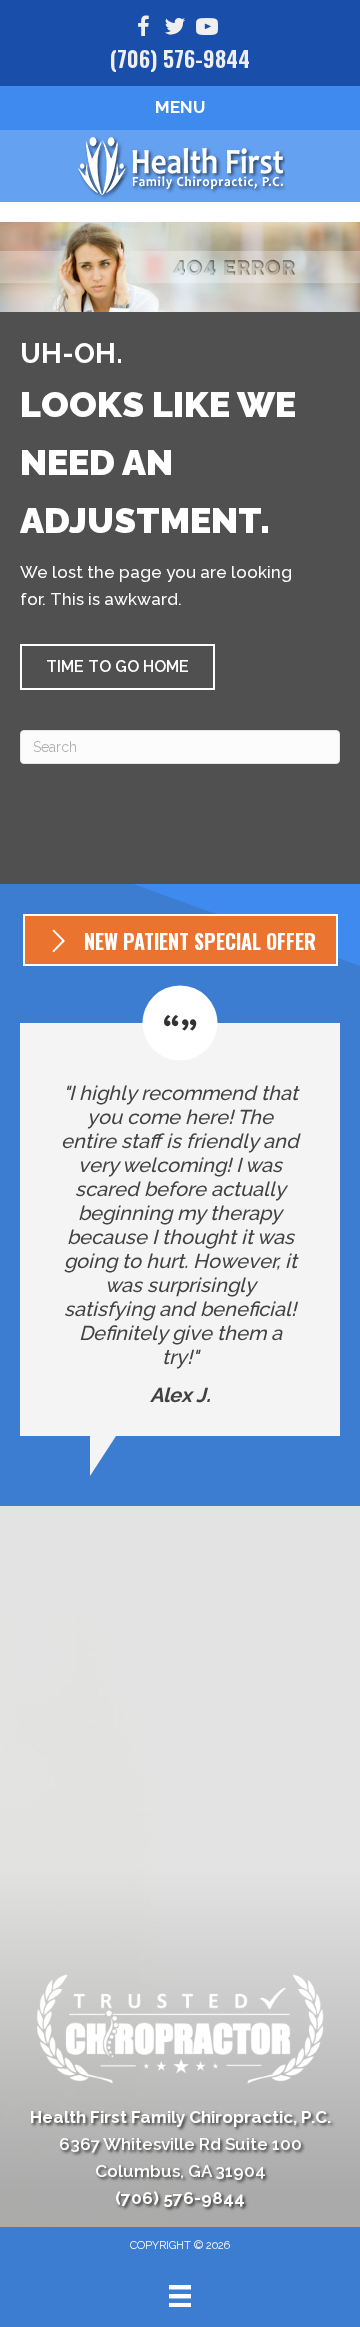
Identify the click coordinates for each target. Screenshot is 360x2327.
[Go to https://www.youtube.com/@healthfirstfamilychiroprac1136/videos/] (207, 29)
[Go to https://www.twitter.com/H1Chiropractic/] (175, 29)
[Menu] (180, 2296)
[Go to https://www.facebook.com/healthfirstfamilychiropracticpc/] (143, 29)
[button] (117, 667)
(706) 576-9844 (180, 58)
